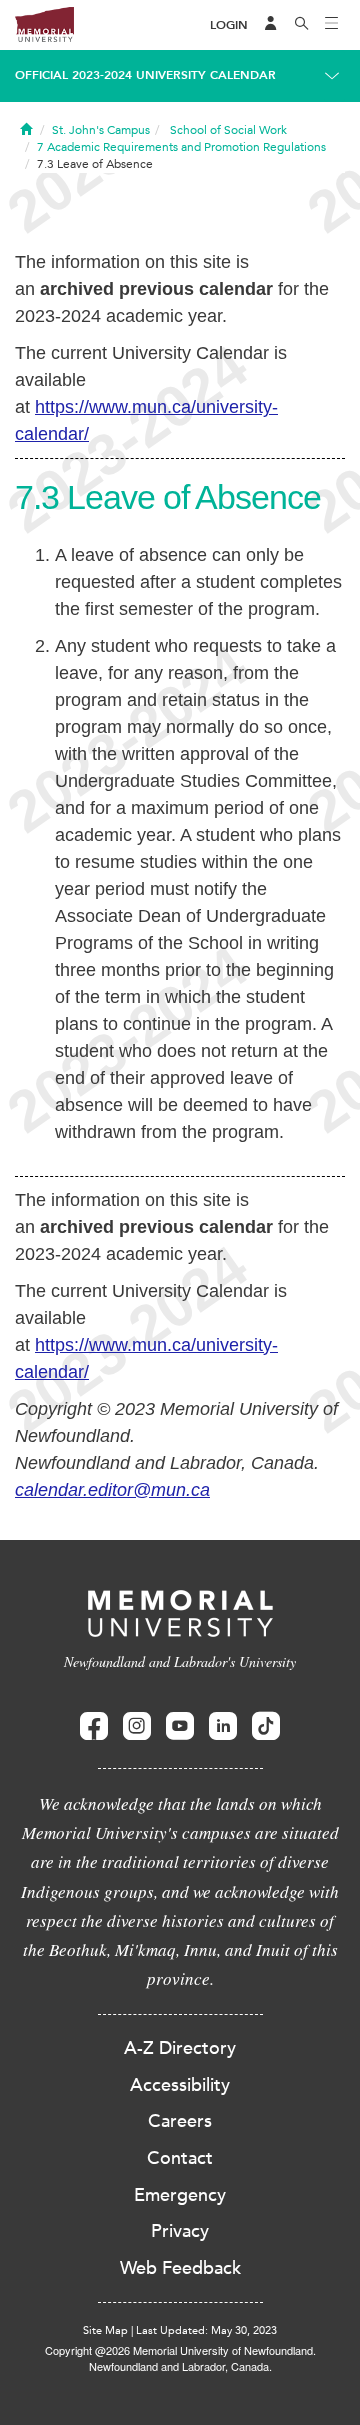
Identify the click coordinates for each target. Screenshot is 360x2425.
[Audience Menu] (271, 25)
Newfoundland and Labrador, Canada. (180, 2366)
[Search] (302, 25)
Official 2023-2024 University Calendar (145, 75)
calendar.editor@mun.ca (112, 1490)
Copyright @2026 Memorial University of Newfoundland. (180, 2350)
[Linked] (223, 1726)
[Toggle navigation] (332, 25)
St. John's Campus (101, 130)
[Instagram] (137, 1726)
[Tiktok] (266, 1726)
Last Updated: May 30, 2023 (206, 2330)
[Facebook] (94, 1726)
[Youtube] (180, 1726)
